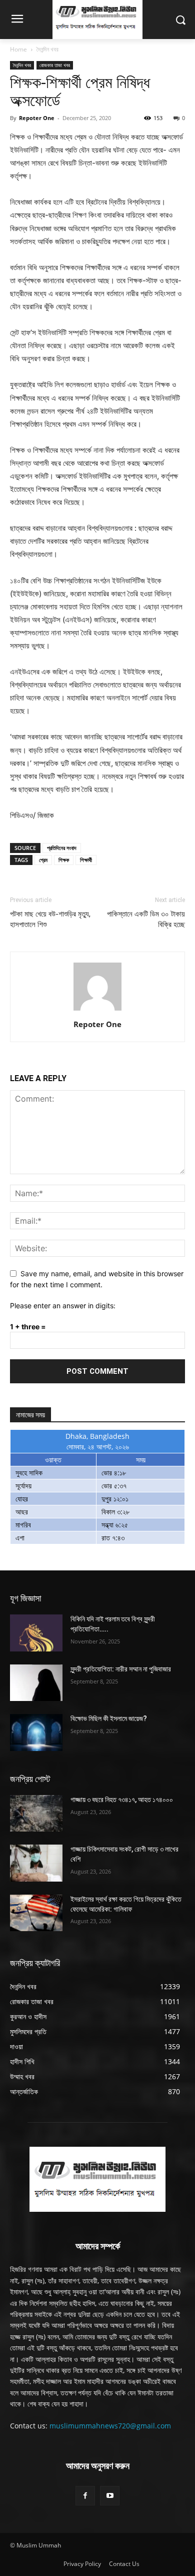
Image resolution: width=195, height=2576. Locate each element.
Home (18, 49)
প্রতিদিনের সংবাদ (62, 848)
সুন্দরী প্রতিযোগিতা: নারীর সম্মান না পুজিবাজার (121, 1669)
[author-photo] (97, 1010)
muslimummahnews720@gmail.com (110, 2426)
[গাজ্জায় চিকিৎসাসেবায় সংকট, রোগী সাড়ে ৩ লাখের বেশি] (36, 1863)
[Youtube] (110, 2496)
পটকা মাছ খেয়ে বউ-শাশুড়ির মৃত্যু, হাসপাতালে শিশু (50, 919)
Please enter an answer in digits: (63, 1306)
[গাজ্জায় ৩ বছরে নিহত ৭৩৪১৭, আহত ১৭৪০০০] (36, 1814)
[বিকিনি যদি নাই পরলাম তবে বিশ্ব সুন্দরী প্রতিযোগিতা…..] (36, 1633)
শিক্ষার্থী (86, 860)
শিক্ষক (64, 860)
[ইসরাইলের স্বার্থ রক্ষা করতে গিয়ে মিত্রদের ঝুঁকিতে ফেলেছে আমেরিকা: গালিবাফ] (36, 1913)
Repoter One (37, 118)
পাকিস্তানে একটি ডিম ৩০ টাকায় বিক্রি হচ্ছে (146, 919)
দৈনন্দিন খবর (47, 49)
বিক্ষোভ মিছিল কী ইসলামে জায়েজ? (109, 1719)
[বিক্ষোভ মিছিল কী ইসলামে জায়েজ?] (36, 1733)
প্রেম (43, 860)
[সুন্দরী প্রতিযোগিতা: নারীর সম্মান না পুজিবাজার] (36, 1683)
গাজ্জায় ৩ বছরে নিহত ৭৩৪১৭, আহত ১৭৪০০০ (122, 1800)
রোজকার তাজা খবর (55, 65)
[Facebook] (85, 2496)
